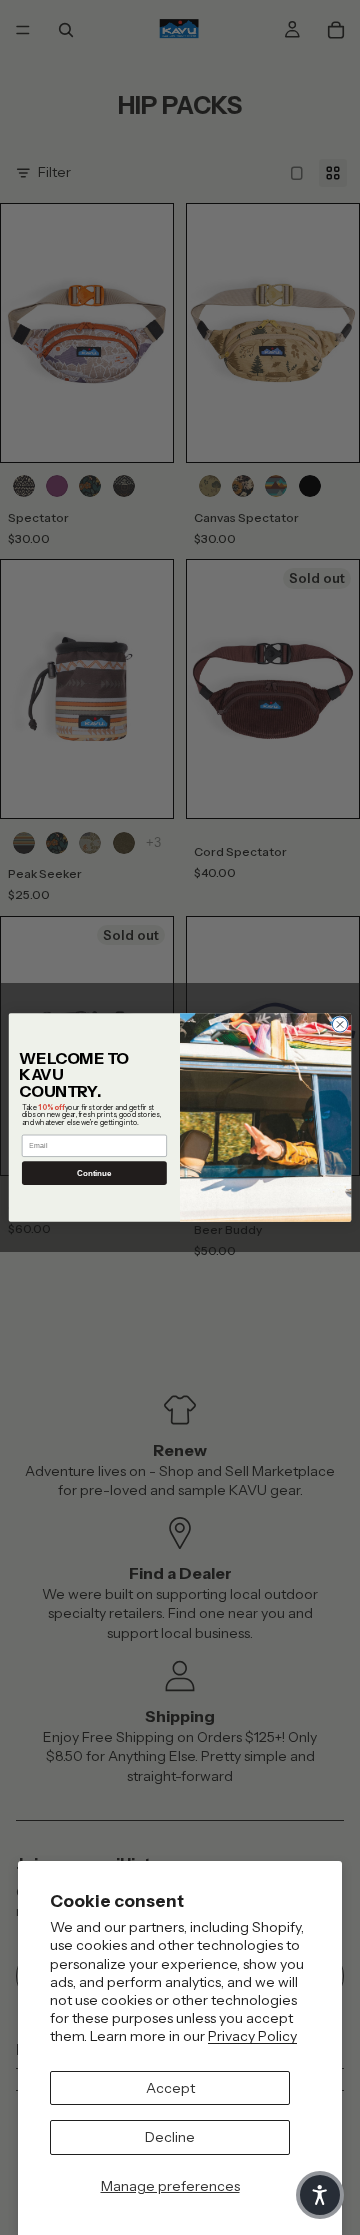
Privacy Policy (252, 2036)
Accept (170, 2088)
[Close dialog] (339, 1024)
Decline (170, 2137)
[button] (320, 2195)
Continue (94, 1172)
